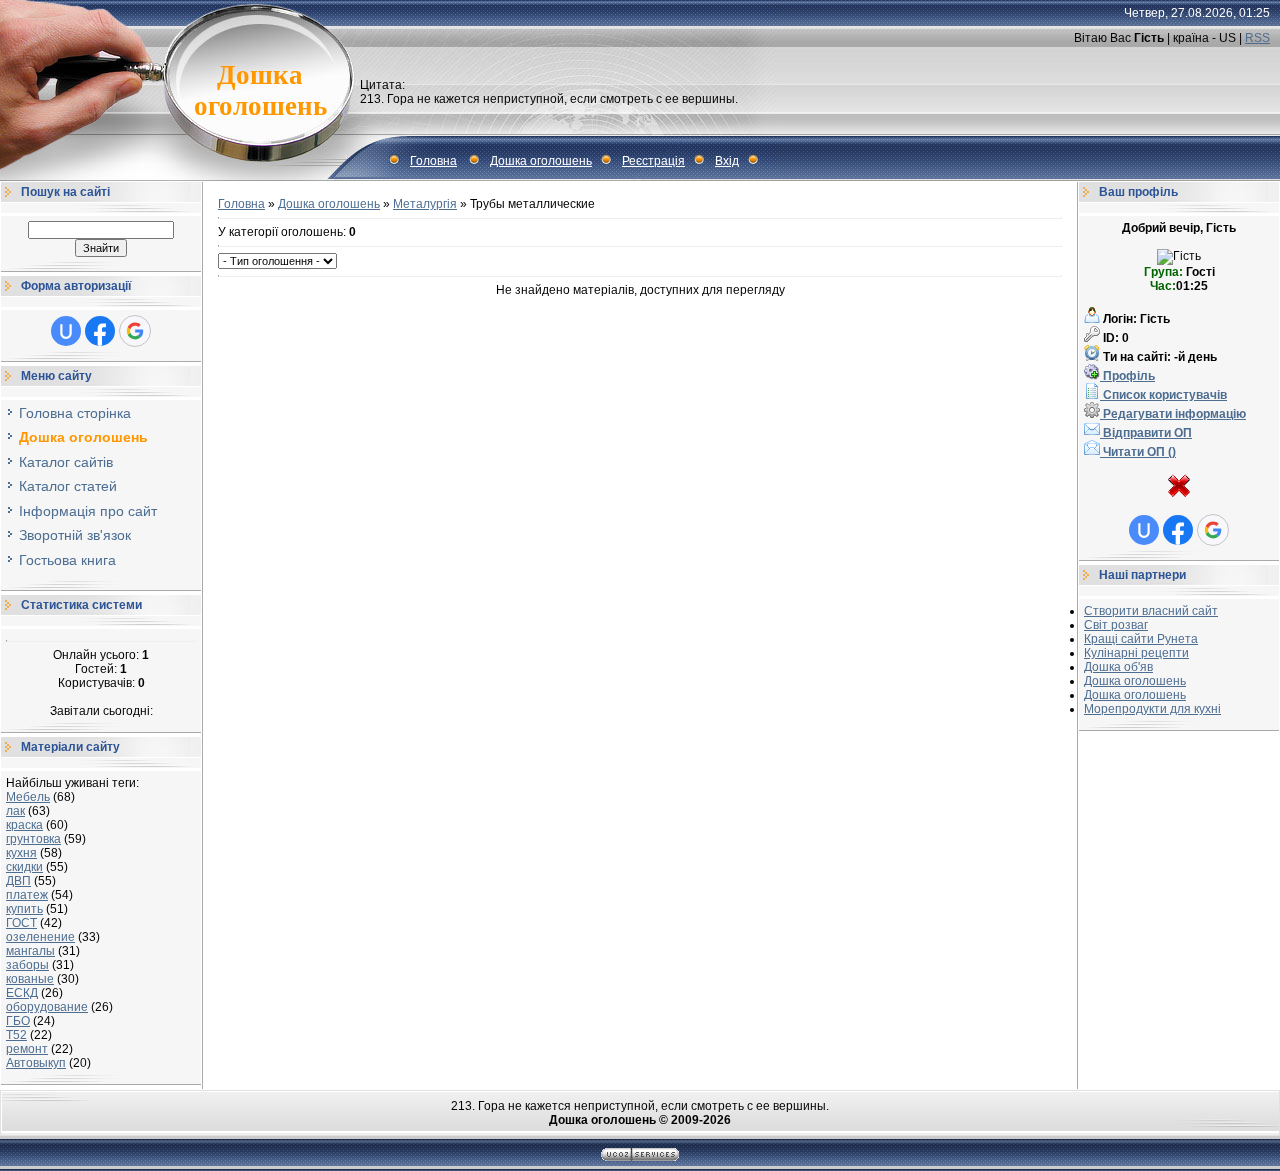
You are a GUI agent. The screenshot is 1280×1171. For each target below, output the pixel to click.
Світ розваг (1116, 625)
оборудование (47, 1007)
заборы (27, 965)
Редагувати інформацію (1173, 414)
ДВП (18, 881)
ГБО (18, 1021)
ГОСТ (21, 923)
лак (15, 811)
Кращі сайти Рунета (1141, 639)
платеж (27, 895)
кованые (30, 979)
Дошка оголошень (541, 161)
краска (24, 825)
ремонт (27, 1049)
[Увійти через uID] (66, 331)
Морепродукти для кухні (1152, 709)
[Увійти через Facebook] (100, 331)
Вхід (727, 161)
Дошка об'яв (1118, 667)
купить (24, 909)
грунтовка (33, 839)
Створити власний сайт (1151, 611)
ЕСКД (22, 993)
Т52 (16, 1035)
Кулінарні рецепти (1136, 653)
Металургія (425, 204)
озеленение (40, 937)
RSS (1257, 38)
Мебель (28, 797)
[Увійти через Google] (135, 331)
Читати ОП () (1138, 452)
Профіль (1127, 376)
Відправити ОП (1146, 433)
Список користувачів (1163, 395)
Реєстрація (653, 161)
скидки (24, 867)
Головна (433, 161)
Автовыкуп (36, 1063)
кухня (21, 853)
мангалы (30, 951)
